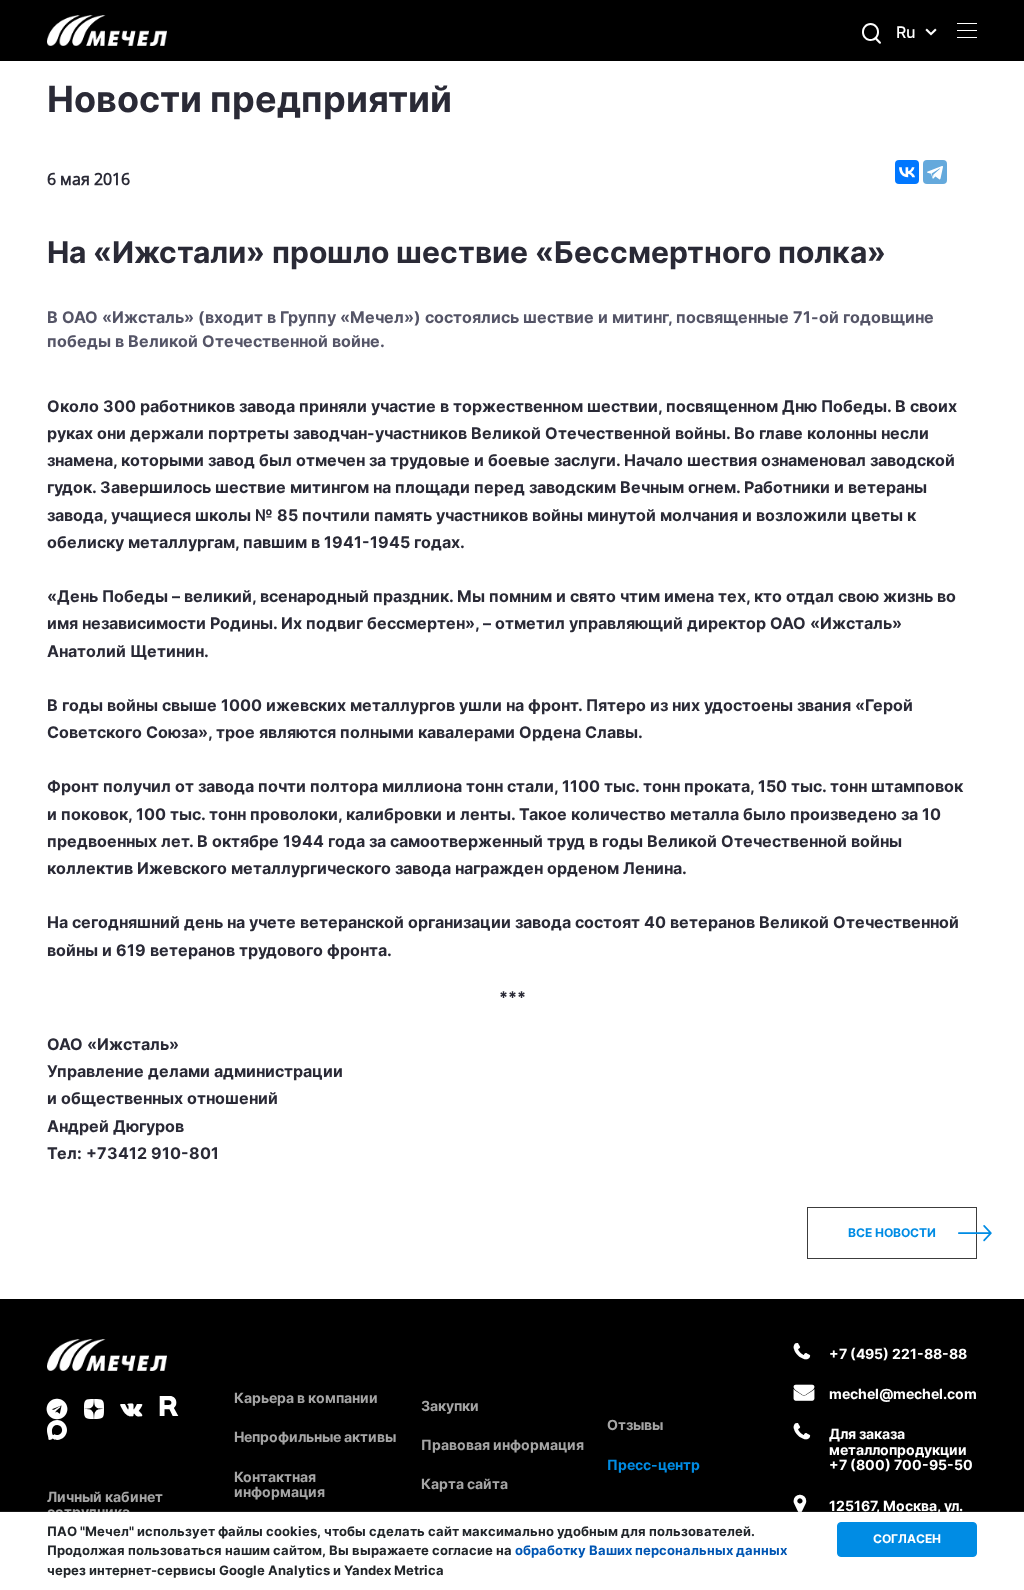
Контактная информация (279, 1484)
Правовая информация (502, 1444)
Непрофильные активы (315, 1436)
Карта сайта (464, 1483)
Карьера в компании (306, 1397)
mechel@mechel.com (903, 1393)
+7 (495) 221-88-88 (898, 1353)
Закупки (450, 1405)
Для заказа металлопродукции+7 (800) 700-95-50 (901, 1449)
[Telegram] (935, 172)
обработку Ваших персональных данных (651, 1550)
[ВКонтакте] (907, 172)
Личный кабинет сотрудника (105, 1504)
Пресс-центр (653, 1464)
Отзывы (635, 1424)
